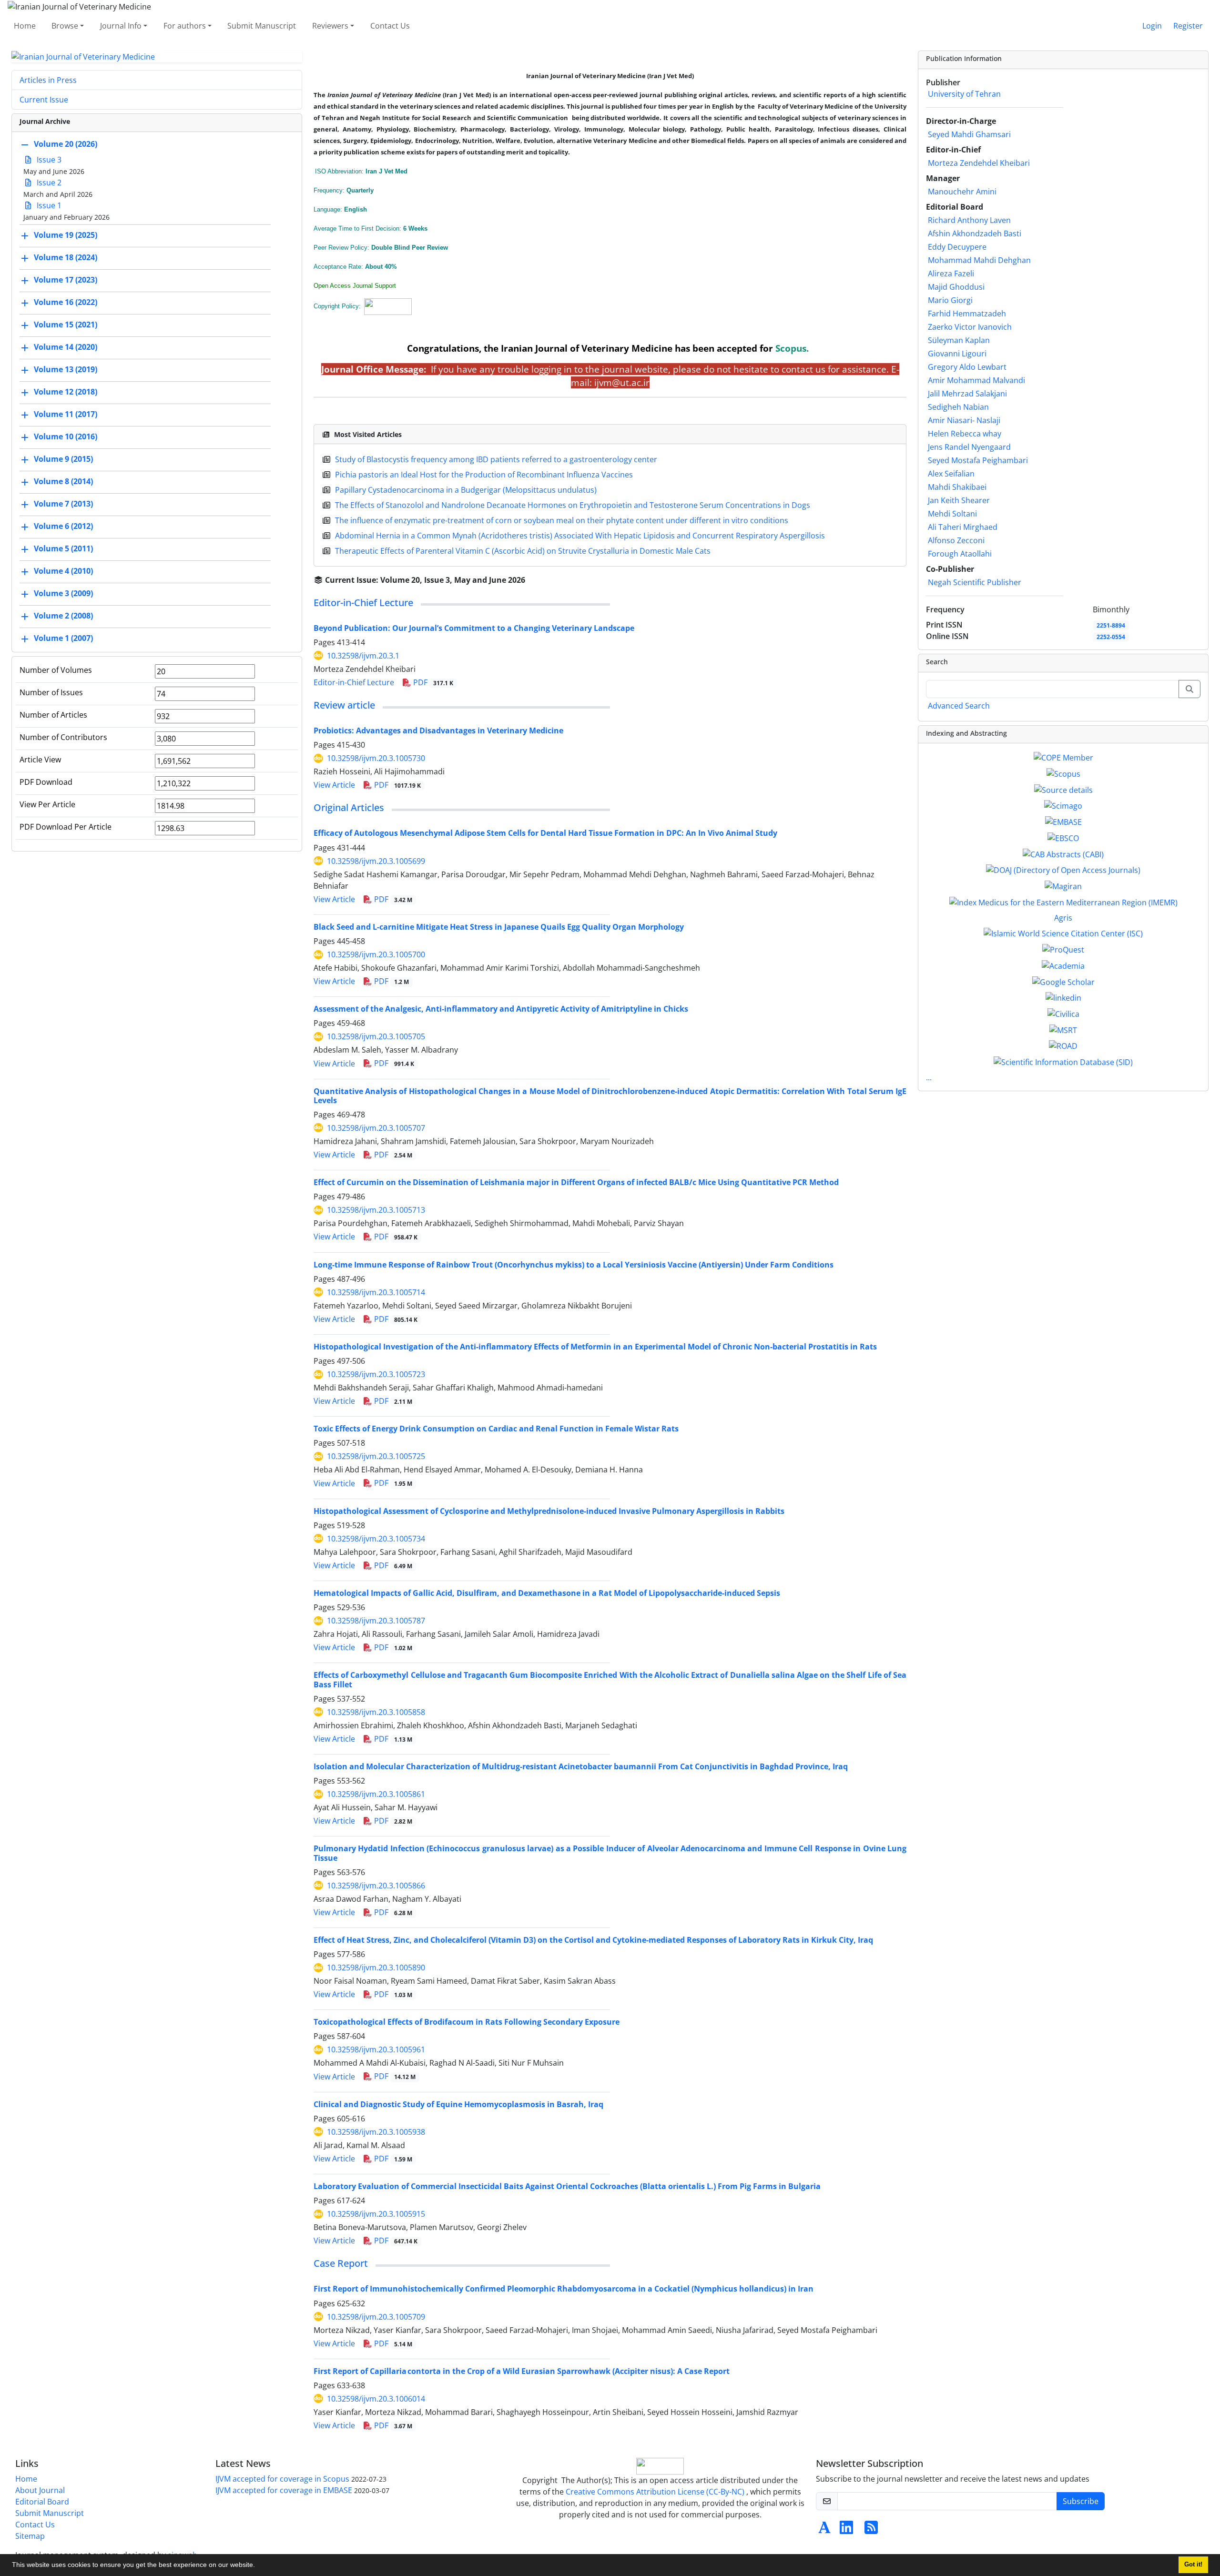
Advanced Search (959, 706)
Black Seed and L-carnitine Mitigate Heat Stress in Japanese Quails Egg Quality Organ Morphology (499, 927)
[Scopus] (1063, 773)
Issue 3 (48, 160)
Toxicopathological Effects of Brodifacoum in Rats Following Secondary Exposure (467, 2022)
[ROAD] (1063, 1045)
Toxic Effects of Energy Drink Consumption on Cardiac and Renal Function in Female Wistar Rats (496, 1429)
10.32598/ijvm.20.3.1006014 (376, 2399)
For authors (185, 26)
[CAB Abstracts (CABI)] (1063, 853)
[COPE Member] (1063, 757)
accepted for (762, 348)
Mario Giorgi (950, 300)
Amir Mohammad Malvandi (976, 380)
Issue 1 (48, 205)
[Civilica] (1063, 1013)
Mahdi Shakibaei (957, 487)
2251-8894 (1111, 625)
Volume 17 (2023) (66, 280)
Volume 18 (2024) (66, 258)
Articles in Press (48, 80)
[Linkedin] (846, 2530)
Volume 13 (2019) (66, 370)
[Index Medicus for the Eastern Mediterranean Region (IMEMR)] (1063, 902)
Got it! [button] (1193, 2565)
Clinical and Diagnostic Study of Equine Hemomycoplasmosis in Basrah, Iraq (458, 2104)
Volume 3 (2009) (63, 594)
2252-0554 (1111, 637)
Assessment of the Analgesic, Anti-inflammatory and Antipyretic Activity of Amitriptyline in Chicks (501, 1009)
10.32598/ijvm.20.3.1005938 (376, 2132)
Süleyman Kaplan (959, 340)
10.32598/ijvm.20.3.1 (363, 656)
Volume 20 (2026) (66, 144)
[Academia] (1063, 965)
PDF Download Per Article (66, 827)
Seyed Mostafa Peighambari (978, 460)
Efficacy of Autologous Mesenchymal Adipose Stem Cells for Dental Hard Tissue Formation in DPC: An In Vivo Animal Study (545, 833)
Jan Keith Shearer (959, 500)
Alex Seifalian (951, 474)
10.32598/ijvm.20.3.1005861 (376, 1794)
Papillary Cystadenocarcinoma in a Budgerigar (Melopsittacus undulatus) (466, 490)
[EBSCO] (1063, 837)
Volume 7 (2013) (63, 504)
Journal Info (121, 26)
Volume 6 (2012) (63, 527)
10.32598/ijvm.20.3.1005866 (376, 1886)
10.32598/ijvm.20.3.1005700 (376, 954)
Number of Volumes (56, 670)
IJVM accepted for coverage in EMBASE (284, 2490)
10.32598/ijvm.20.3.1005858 (376, 1712)
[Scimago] (1063, 805)
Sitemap (30, 2536)
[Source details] (1063, 789)
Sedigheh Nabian (958, 407)
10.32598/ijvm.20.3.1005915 (376, 2214)
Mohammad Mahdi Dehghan (979, 260)
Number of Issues (51, 692)
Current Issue (44, 100)
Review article (344, 705)
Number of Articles (53, 715)
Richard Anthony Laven (969, 220)
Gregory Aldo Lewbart (967, 367)
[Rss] (871, 2530)
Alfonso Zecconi (956, 540)
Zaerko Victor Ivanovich (970, 327)
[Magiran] (1063, 885)
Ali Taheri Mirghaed (963, 527)
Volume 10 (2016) (66, 437)
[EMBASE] (1063, 821)
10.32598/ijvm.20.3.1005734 (376, 1539)
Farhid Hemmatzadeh (967, 314)
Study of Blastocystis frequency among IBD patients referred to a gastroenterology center (496, 459)
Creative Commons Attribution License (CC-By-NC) (655, 2492)
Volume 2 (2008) (63, 616)
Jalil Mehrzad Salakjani (967, 394)
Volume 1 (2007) (63, 639)
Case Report (341, 2263)
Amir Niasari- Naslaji (964, 420)
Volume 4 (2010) (63, 571)
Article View (40, 760)
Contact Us (390, 26)
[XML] (533, 580)
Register (1188, 26)
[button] (258, 2566)
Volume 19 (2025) (66, 235)
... (929, 1077)
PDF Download (46, 782)
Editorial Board (42, 2502)
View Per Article (47, 804)
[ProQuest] (1063, 949)
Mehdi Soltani (952, 514)
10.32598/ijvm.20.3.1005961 (376, 2049)
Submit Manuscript (262, 26)
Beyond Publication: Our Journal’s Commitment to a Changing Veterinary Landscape (474, 628)
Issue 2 (48, 183)
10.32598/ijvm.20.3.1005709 (376, 2317)
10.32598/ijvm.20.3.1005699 (376, 861)
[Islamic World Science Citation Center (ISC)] (1063, 933)
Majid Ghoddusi (956, 287)
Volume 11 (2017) (66, 415)
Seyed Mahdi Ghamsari (969, 134)
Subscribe (1081, 2501)
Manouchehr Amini (962, 192)
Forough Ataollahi (960, 554)
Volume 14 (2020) (66, 347)
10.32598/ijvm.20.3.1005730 (376, 758)
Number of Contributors (63, 737)
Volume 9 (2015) (63, 459)
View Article (334, 785)
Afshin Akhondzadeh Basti (975, 233)
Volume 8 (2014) (63, 482)
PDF (432, 682)
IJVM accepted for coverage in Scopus (282, 2479)
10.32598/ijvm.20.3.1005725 (376, 1456)
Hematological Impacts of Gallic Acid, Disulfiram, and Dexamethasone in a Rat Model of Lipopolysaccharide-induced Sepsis (547, 1593)
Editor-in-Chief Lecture (363, 603)
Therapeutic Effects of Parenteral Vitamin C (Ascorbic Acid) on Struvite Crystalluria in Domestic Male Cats (523, 551)
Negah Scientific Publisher (975, 582)
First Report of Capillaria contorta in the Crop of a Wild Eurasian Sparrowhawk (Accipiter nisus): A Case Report (522, 2371)
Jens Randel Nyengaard (969, 447)
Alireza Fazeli (951, 274)
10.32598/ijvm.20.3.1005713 (376, 1210)
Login (1152, 26)
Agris (1063, 918)
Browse (65, 26)
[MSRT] (1063, 1029)
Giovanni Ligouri (957, 354)
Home (25, 26)
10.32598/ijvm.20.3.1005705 (376, 1036)
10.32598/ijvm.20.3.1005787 (376, 1621)
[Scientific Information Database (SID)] (1063, 1061)
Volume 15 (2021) (66, 325)
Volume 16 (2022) (66, 303)
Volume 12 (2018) (66, 392)
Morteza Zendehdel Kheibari (979, 163)
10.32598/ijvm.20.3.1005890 (376, 1967)
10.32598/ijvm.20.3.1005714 (376, 1292)
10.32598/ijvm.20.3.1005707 (376, 1128)
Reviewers (330, 26)
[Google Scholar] (1063, 981)
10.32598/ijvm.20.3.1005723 (376, 1374)
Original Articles (349, 807)
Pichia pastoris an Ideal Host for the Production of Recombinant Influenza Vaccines (484, 475)
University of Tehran (964, 94)
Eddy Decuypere (957, 247)
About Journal (40, 2490)
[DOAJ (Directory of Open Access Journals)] (1063, 870)
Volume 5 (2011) (63, 549)
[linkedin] (1063, 997)
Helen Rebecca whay (965, 434)
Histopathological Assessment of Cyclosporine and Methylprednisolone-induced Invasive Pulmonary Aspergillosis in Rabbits (549, 1511)
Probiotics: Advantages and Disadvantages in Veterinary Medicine (438, 730)
